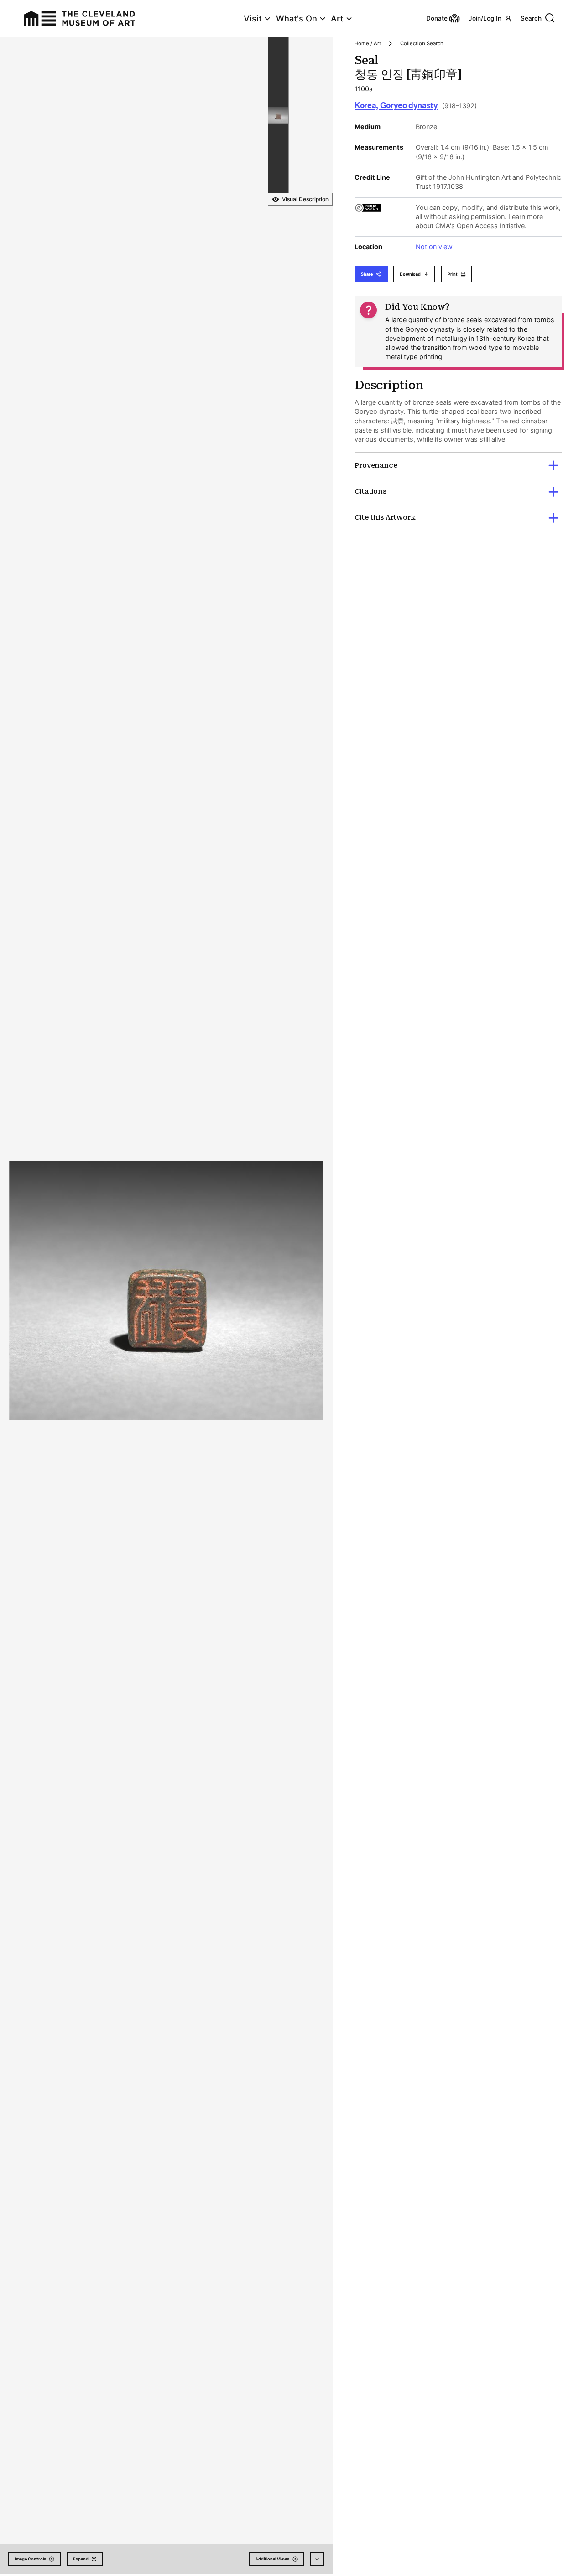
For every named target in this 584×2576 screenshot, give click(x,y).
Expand (81, 2559)
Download (410, 274)
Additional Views (272, 2559)
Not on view (434, 247)
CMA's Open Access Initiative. (481, 226)
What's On (297, 18)
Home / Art (368, 43)
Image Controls (30, 2559)
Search (531, 18)
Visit (253, 18)
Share (367, 274)
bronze (426, 127)
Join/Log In (485, 18)
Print (453, 274)
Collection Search (422, 43)
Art (337, 18)
